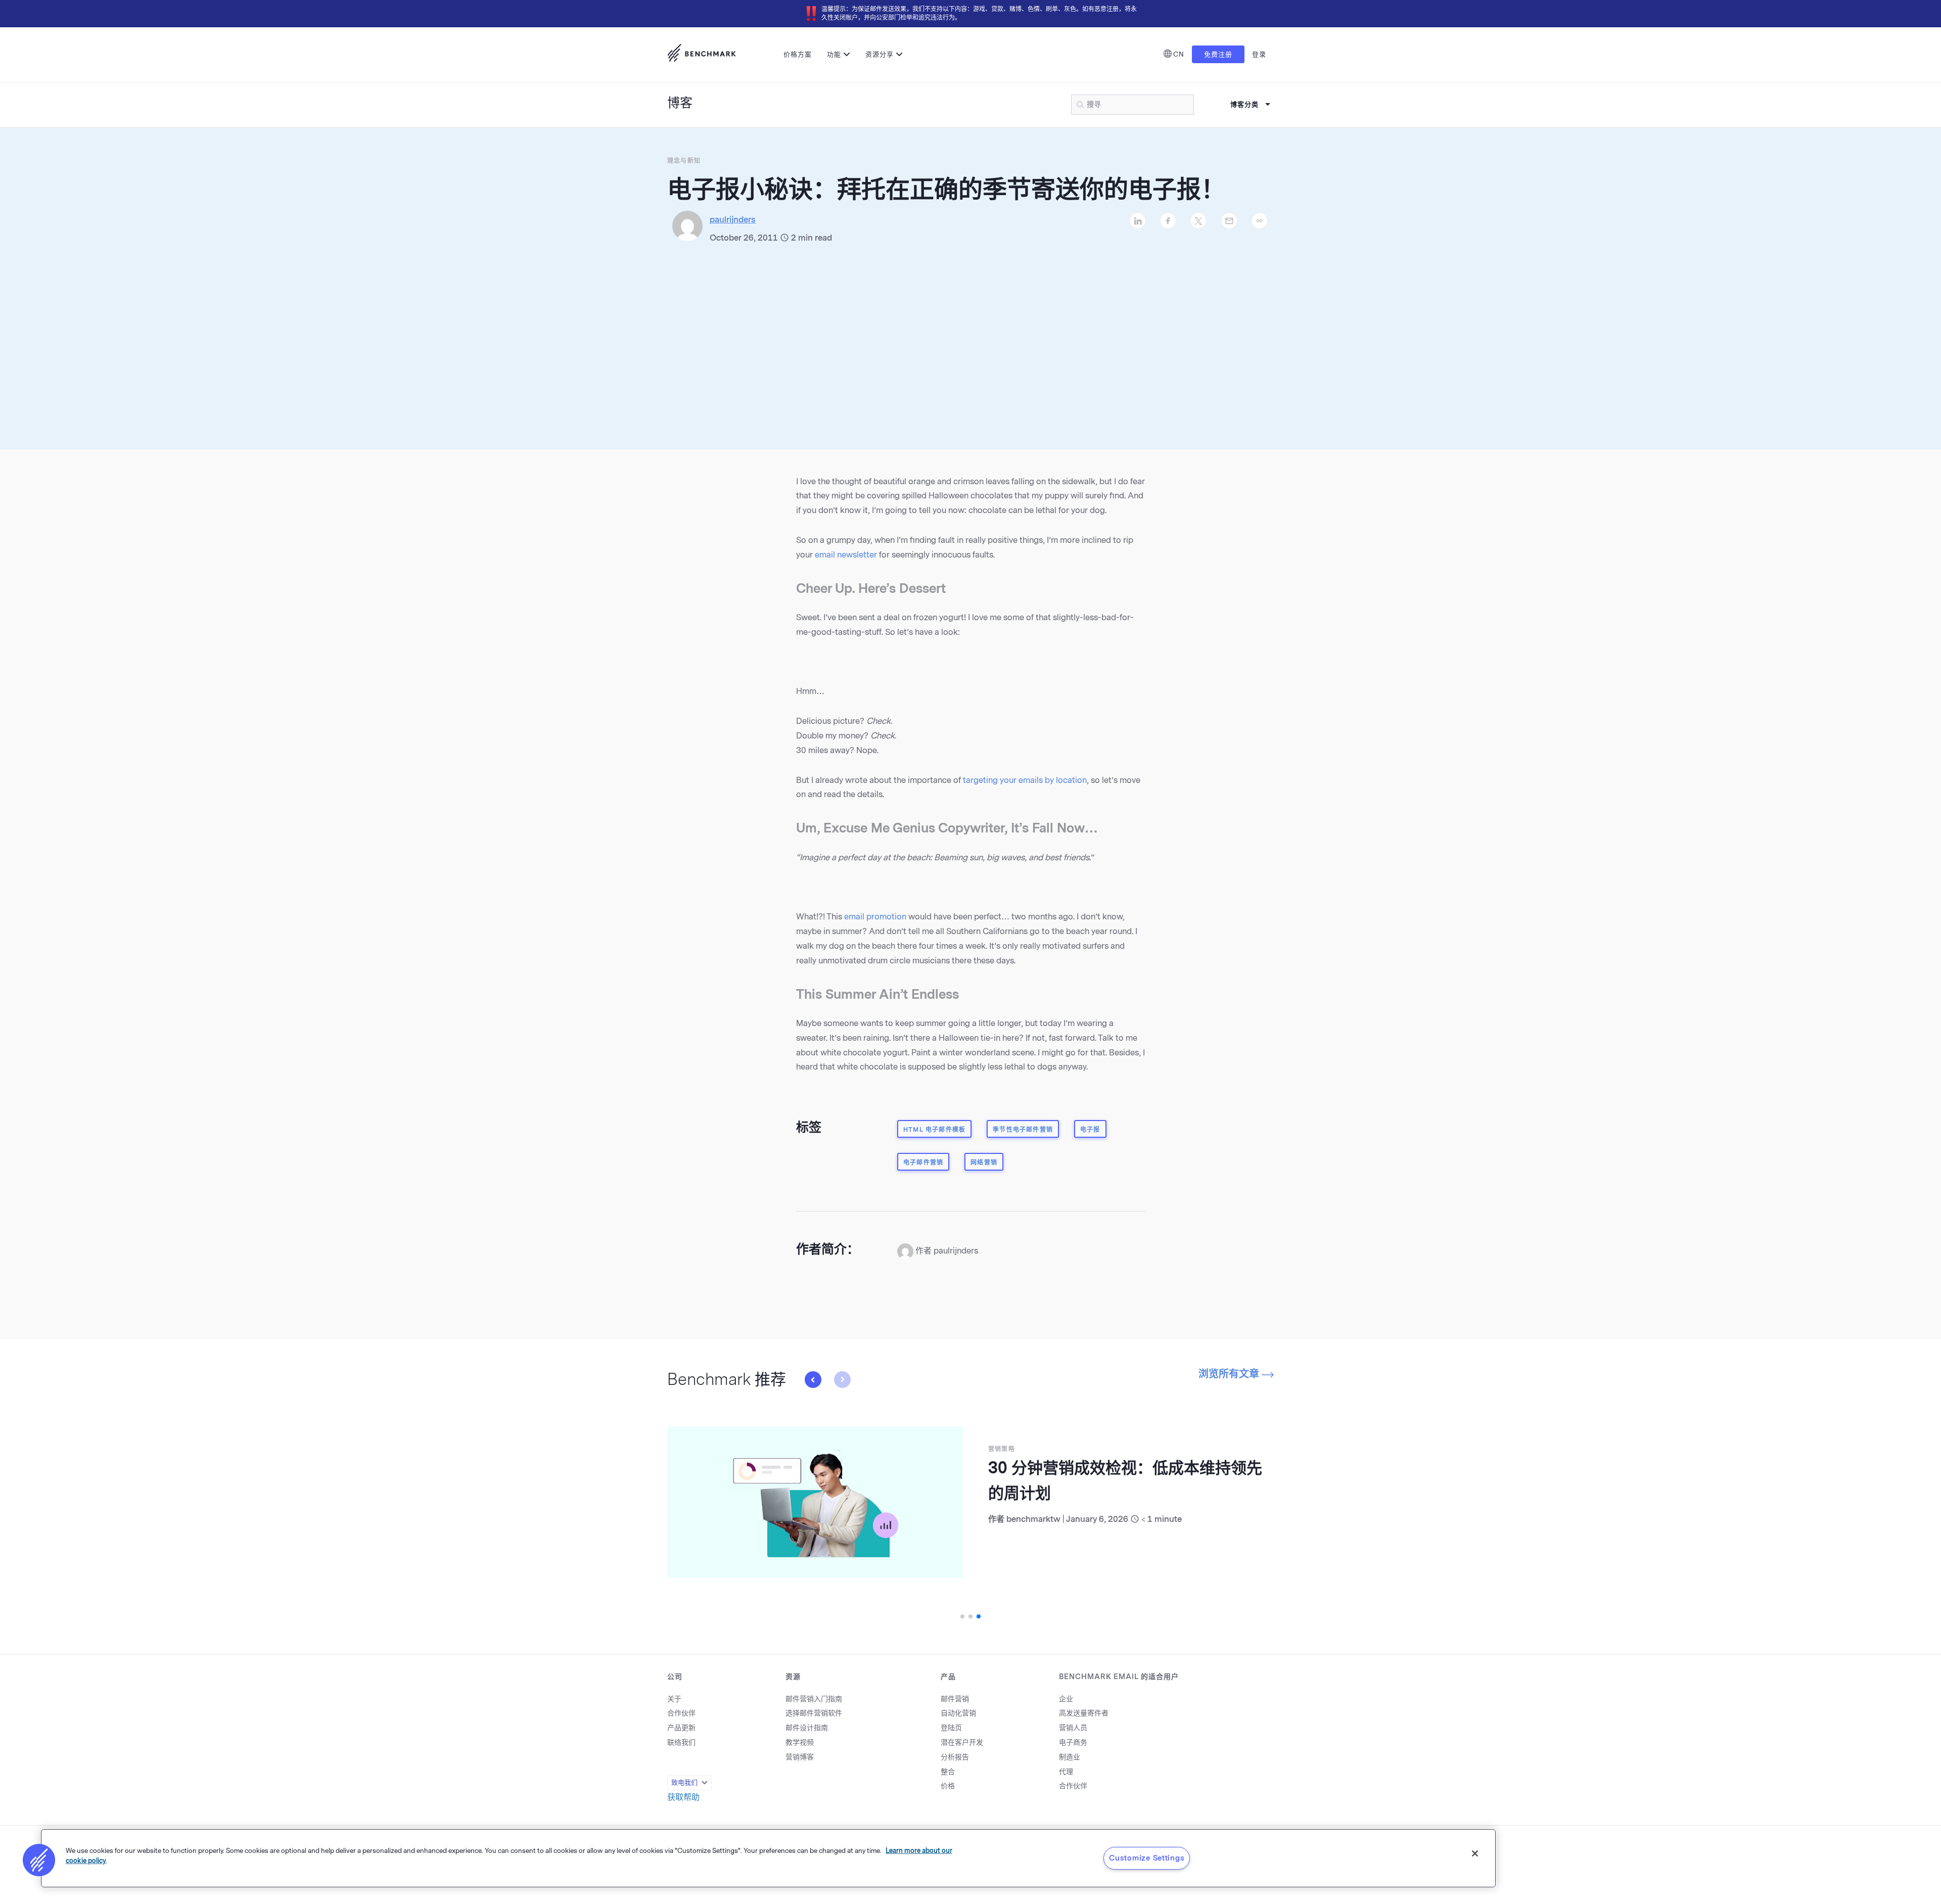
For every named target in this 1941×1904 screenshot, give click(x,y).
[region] (768, 1858)
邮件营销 (955, 1699)
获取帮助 (683, 1797)
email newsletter (846, 555)
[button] (842, 1379)
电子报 (1090, 1130)
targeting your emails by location (1025, 780)
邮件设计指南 (807, 1728)
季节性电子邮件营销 (1023, 1130)
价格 (948, 1786)
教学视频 (800, 1743)
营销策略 (811, 1449)
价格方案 (798, 54)
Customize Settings (1147, 1858)
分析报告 (955, 1757)
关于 (674, 1699)
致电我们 (684, 1782)
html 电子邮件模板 (934, 1130)
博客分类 (1244, 104)
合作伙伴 (681, 1713)
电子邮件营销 (923, 1163)
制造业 (1070, 1757)
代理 (1066, 1772)
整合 (948, 1772)
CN (1179, 54)
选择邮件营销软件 (814, 1713)
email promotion (875, 917)
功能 (834, 54)
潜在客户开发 (962, 1743)
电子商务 (1073, 1743)
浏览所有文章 (1230, 1374)
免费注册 (1218, 54)
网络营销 (984, 1163)
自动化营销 (958, 1713)
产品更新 (681, 1728)
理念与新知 (684, 161)
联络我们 (681, 1743)
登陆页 (951, 1728)
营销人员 (1073, 1728)
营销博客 (800, 1757)
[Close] (1475, 1853)
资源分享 (880, 54)
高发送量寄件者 (1084, 1713)
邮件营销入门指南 (814, 1699)
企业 (1066, 1699)
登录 (1259, 54)
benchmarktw (843, 1519)
